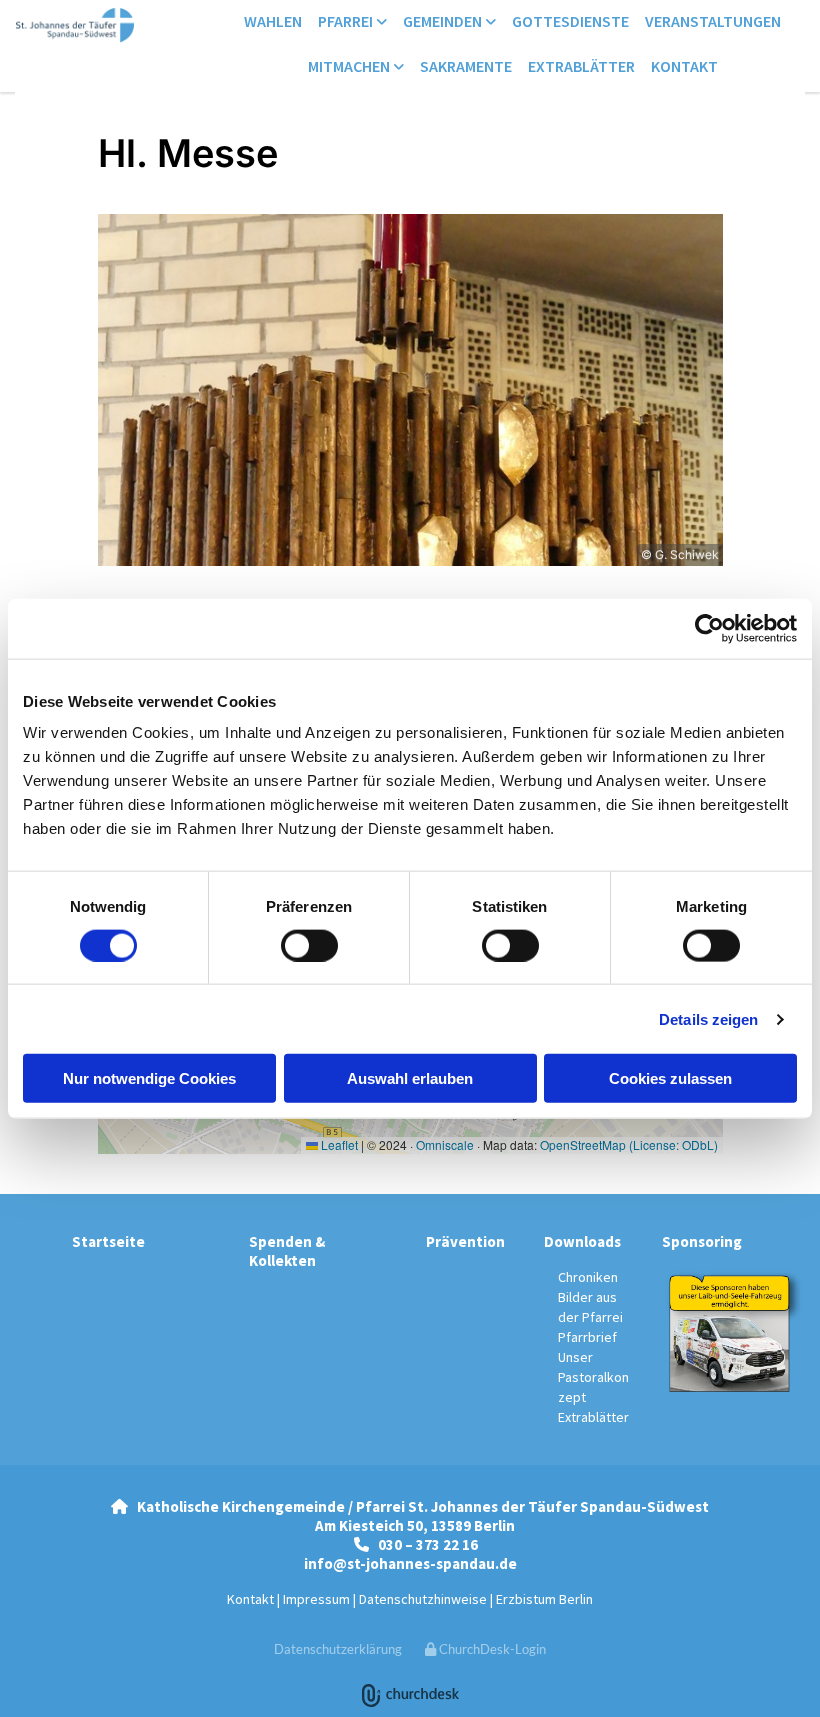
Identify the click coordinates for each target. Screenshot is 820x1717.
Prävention (465, 1241)
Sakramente (466, 66)
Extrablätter (581, 66)
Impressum (316, 1599)
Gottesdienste (570, 21)
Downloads (582, 1241)
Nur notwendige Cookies (149, 1078)
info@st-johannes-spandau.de (410, 1563)
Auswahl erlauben (410, 1078)
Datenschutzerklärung (338, 1649)
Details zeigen (708, 1018)
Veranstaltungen (713, 21)
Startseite (108, 1241)
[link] (352, 22)
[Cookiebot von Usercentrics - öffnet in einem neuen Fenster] (709, 628)
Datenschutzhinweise (423, 1599)
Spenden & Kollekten (287, 1251)
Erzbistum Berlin (544, 1599)
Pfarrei (347, 21)
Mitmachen (350, 66)
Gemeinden (444, 21)
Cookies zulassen (670, 1078)
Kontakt (684, 66)
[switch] (309, 945)
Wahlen (273, 21)
